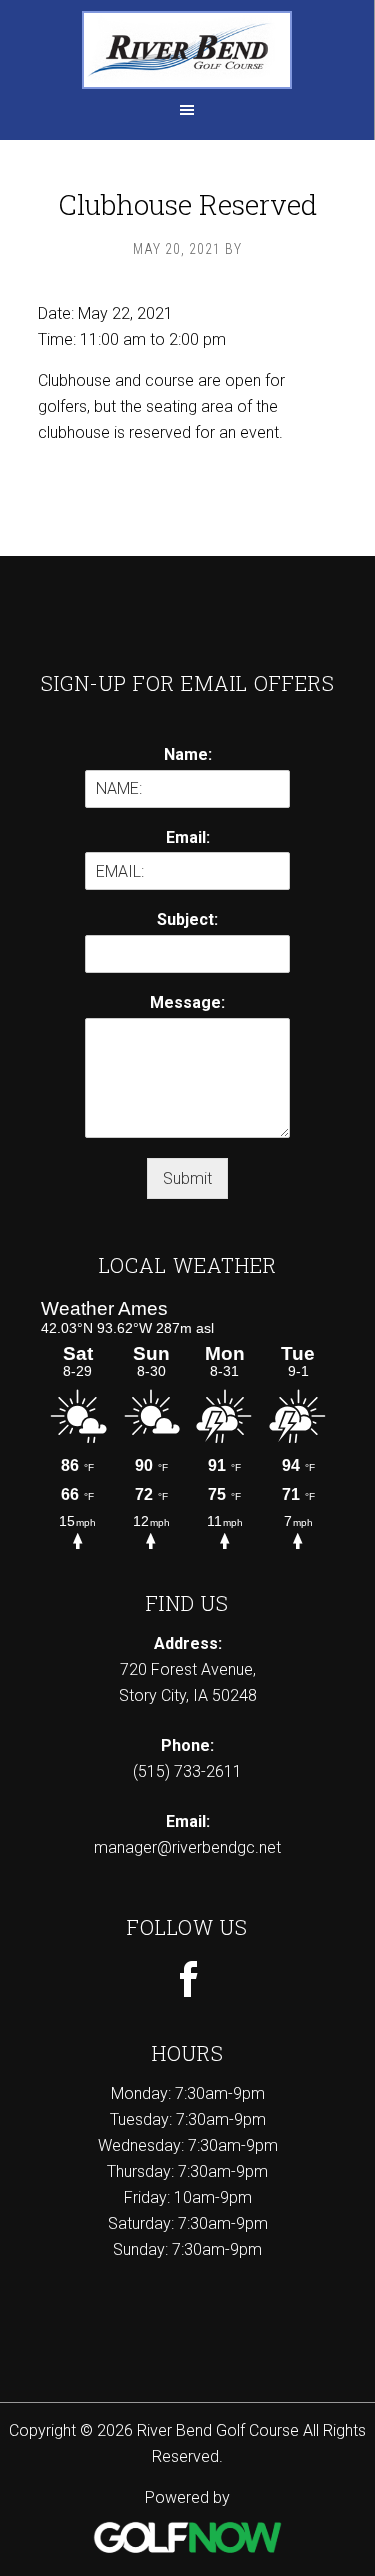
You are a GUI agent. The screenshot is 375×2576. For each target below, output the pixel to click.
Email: (188, 837)
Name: (188, 754)
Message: (187, 1002)
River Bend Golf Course (187, 50)
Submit (187, 1178)
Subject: (187, 919)
